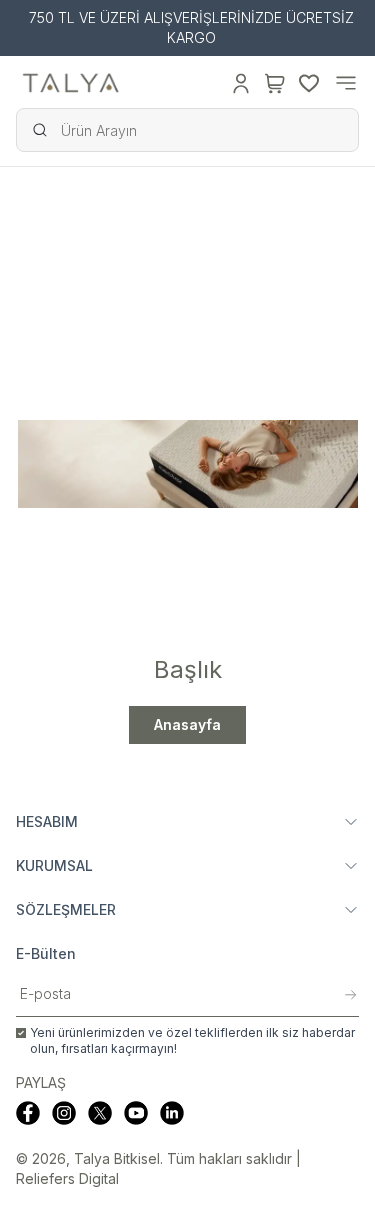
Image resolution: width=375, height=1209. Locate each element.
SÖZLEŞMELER (66, 909)
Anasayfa (187, 724)
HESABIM (47, 821)
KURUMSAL (54, 865)
